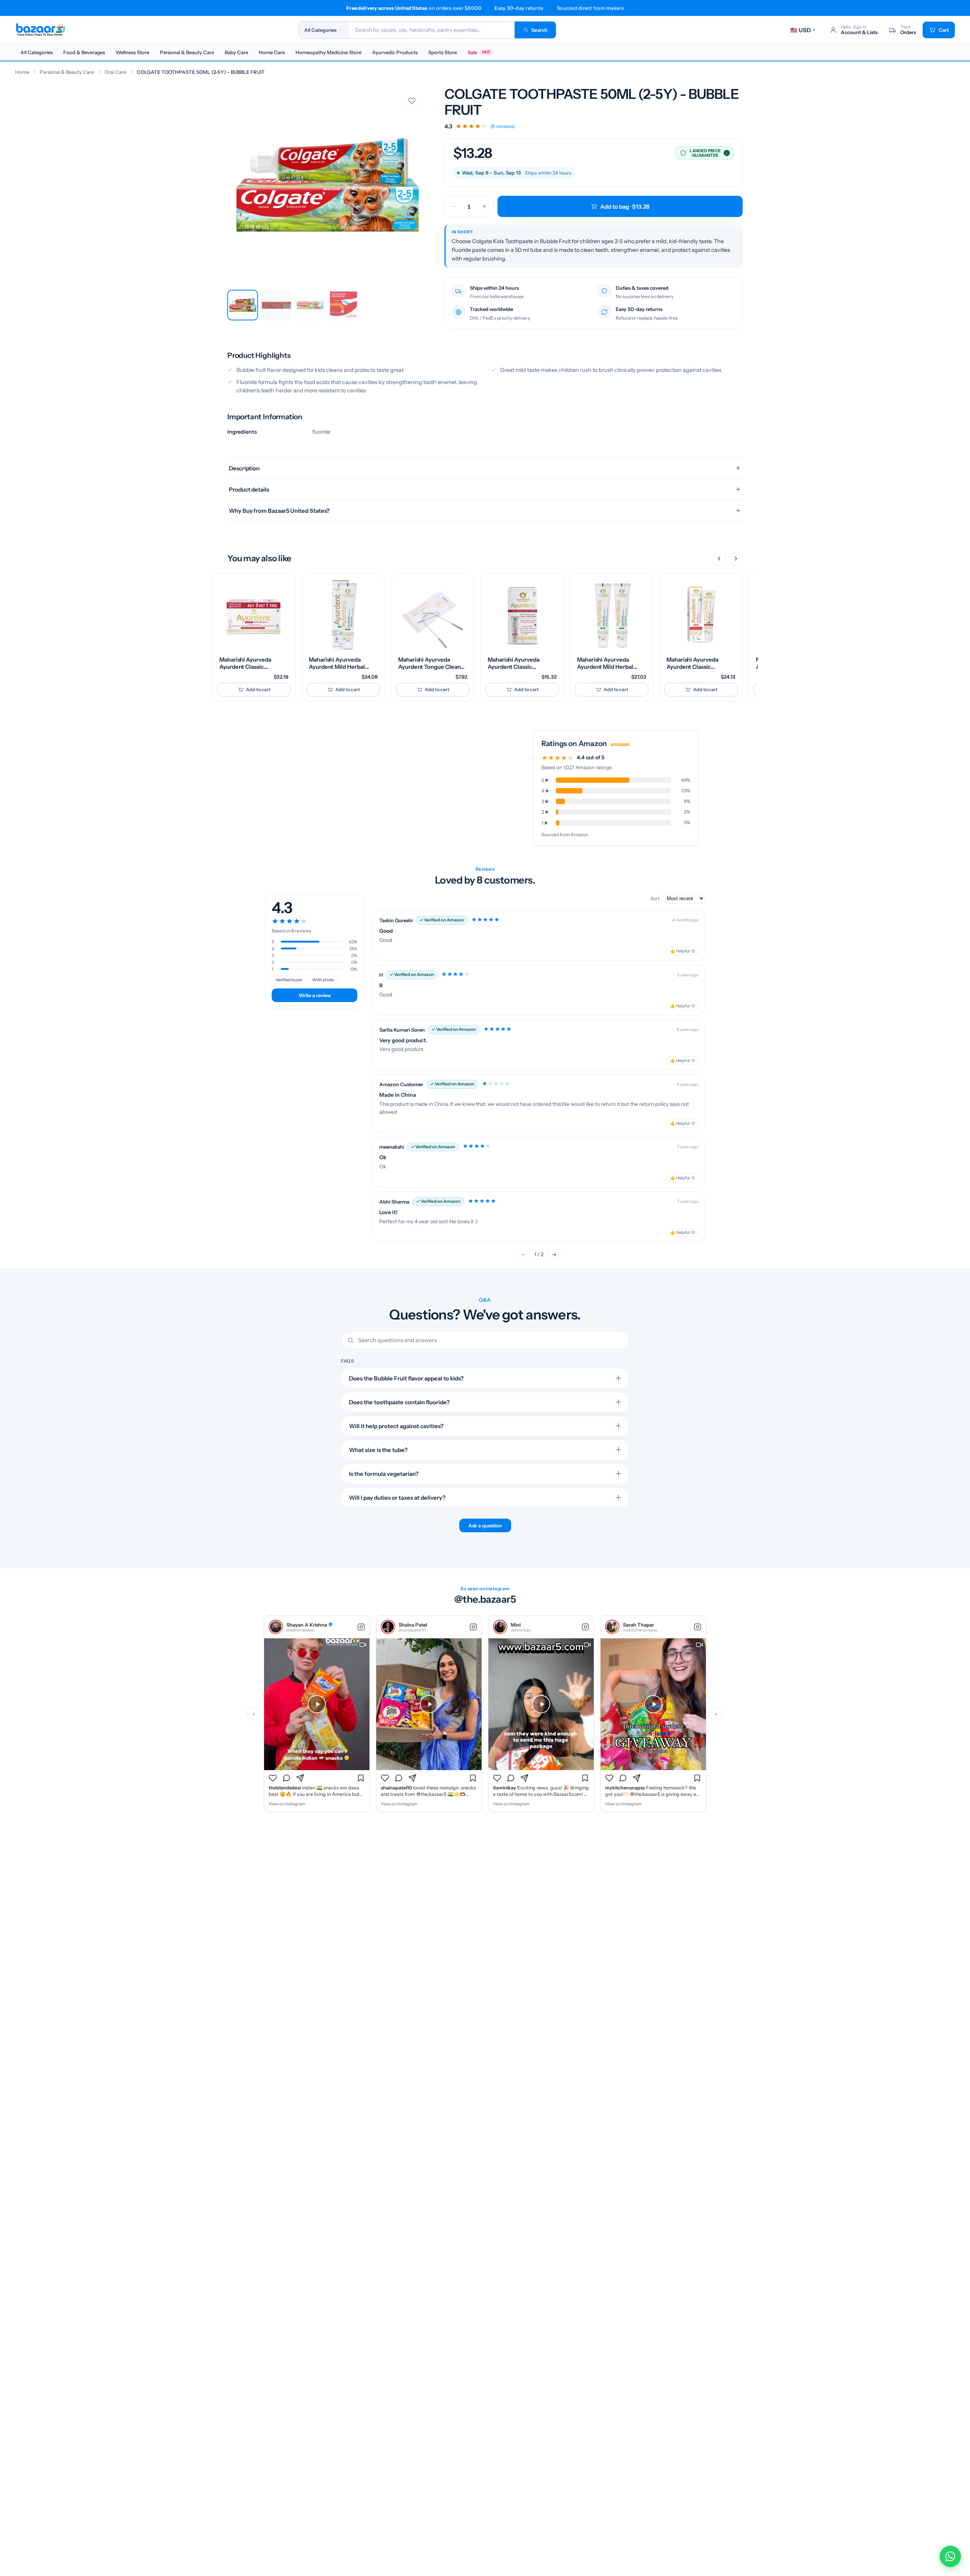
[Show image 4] (343, 305)
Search (539, 30)
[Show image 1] (243, 305)
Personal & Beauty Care (187, 52)
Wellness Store (132, 52)
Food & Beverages (84, 52)
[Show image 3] (310, 305)
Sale (479, 52)
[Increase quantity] (484, 206)
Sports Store (443, 52)
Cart (944, 30)
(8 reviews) (502, 126)
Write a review (315, 995)
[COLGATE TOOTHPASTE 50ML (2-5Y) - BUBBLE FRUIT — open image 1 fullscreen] (327, 186)
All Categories (37, 52)
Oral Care (115, 72)
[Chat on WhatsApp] (950, 2556)
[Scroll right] (736, 559)
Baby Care (236, 52)
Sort (656, 898)
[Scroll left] (719, 559)
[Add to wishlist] (412, 101)
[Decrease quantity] (454, 206)
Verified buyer (289, 980)
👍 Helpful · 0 (682, 951)
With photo (323, 980)
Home (22, 72)
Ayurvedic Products (395, 52)
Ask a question (485, 1525)
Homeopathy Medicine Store (329, 52)
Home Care (272, 52)
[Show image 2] (276, 305)
